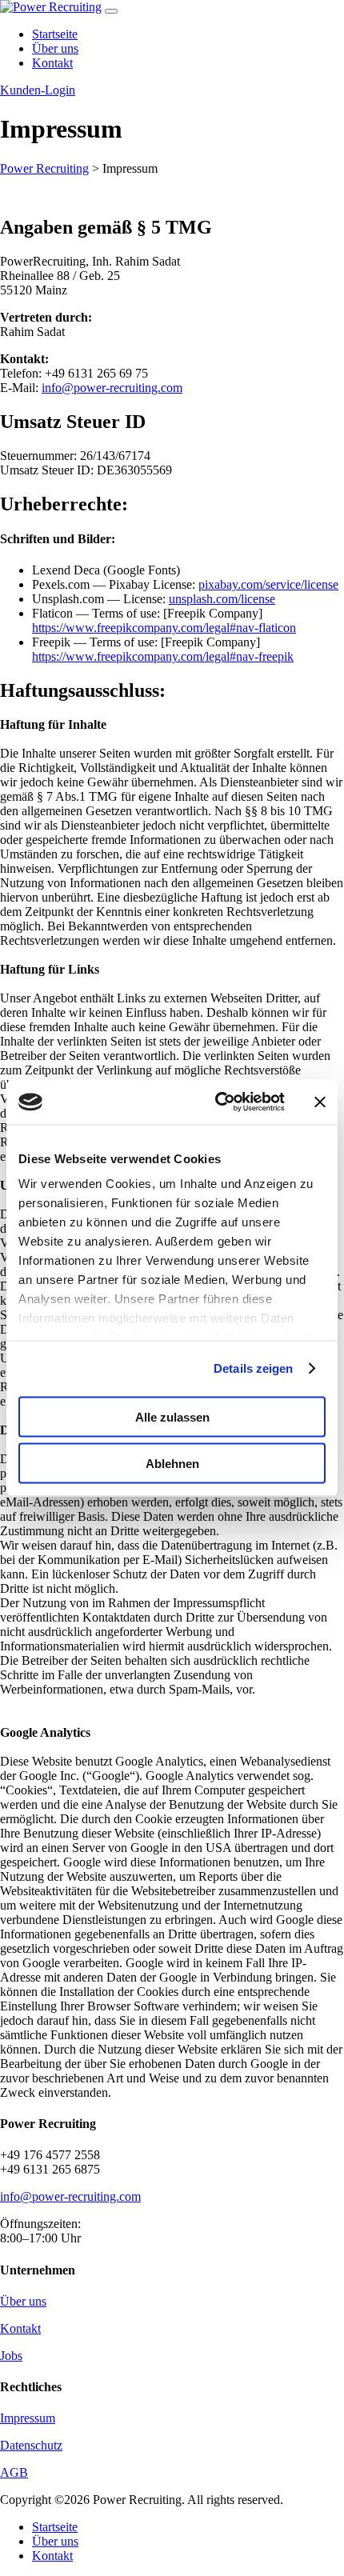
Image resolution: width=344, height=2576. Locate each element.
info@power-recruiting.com (112, 388)
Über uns (23, 2301)
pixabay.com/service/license (268, 584)
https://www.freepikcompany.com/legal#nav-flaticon (164, 628)
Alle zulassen (172, 1416)
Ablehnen (172, 1464)
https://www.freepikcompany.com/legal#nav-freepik (163, 656)
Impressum (28, 2418)
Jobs (11, 2356)
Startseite (55, 2527)
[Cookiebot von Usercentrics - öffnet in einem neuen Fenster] (216, 1102)
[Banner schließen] (320, 1102)
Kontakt (20, 2328)
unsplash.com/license (222, 599)
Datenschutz (31, 2445)
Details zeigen (253, 1368)
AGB (14, 2472)
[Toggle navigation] (111, 11)
